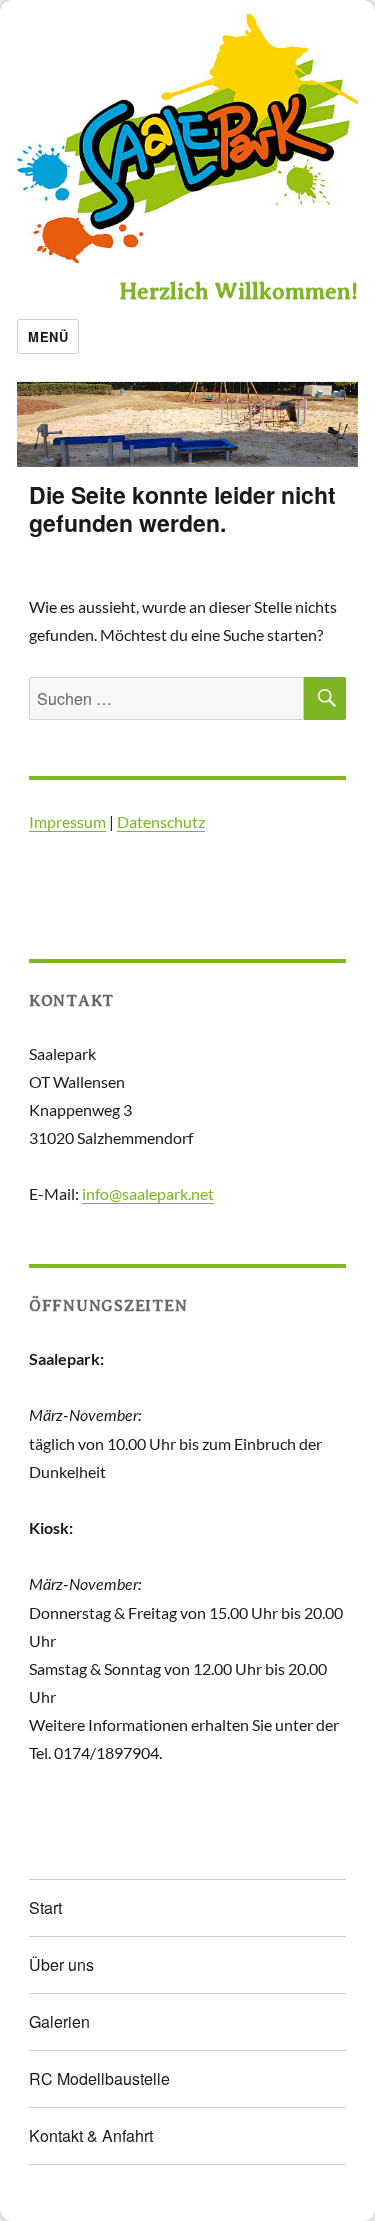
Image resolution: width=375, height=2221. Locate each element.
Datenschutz (161, 821)
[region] (187, 424)
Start (45, 1907)
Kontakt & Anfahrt (91, 2135)
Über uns (61, 1964)
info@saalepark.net (148, 1193)
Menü (48, 336)
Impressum (67, 821)
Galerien (59, 2021)
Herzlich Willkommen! (238, 291)
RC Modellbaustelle (99, 2078)
